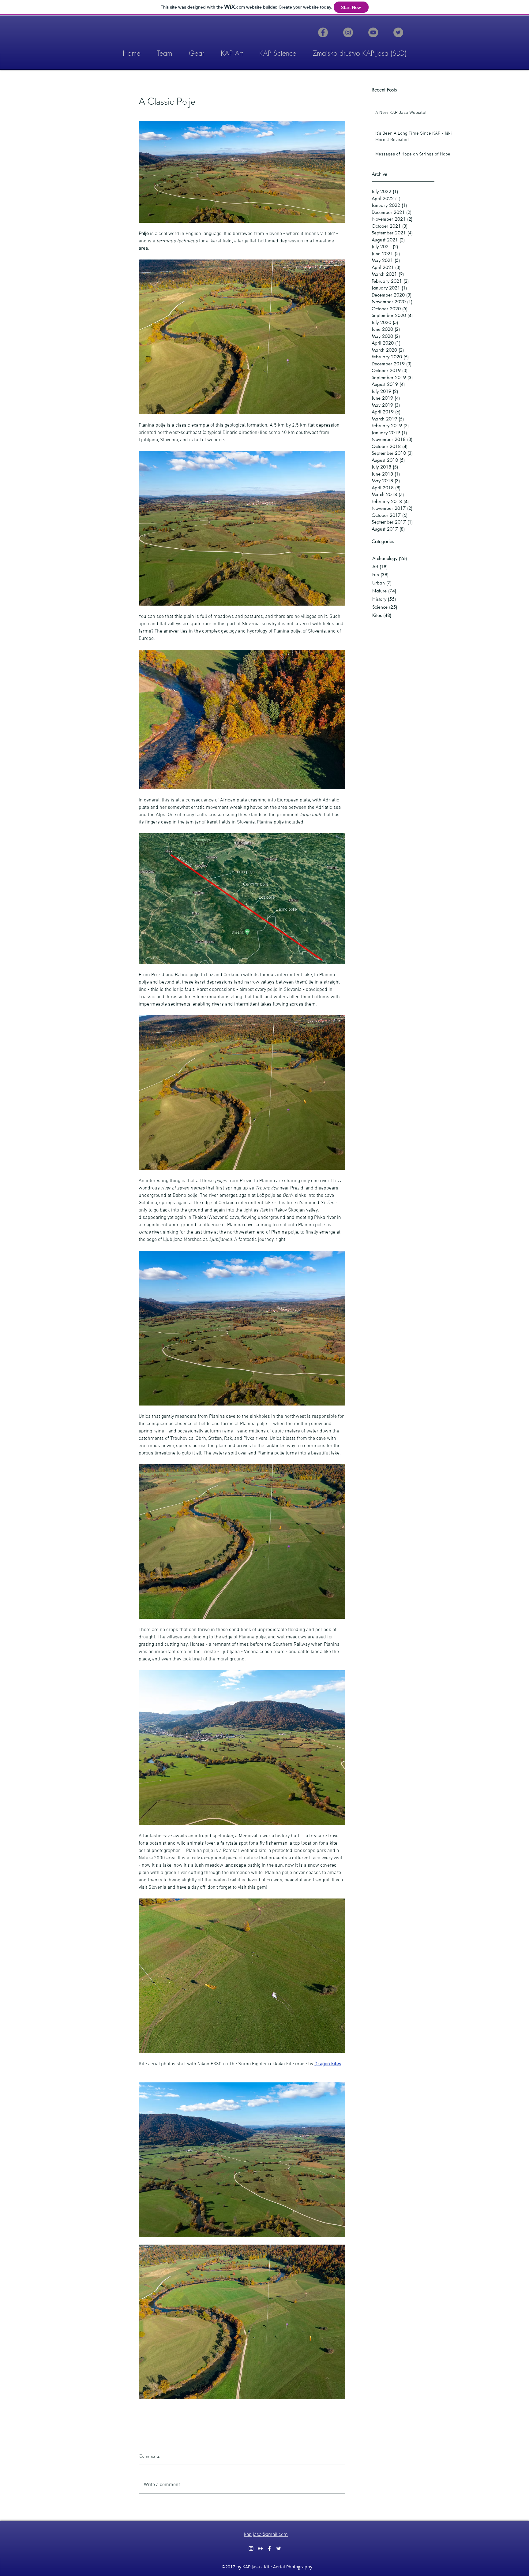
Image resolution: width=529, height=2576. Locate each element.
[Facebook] (323, 32)
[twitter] (279, 2548)
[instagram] (251, 2548)
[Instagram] (348, 32)
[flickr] (260, 2548)
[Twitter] (398, 32)
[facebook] (269, 2548)
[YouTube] (373, 32)
